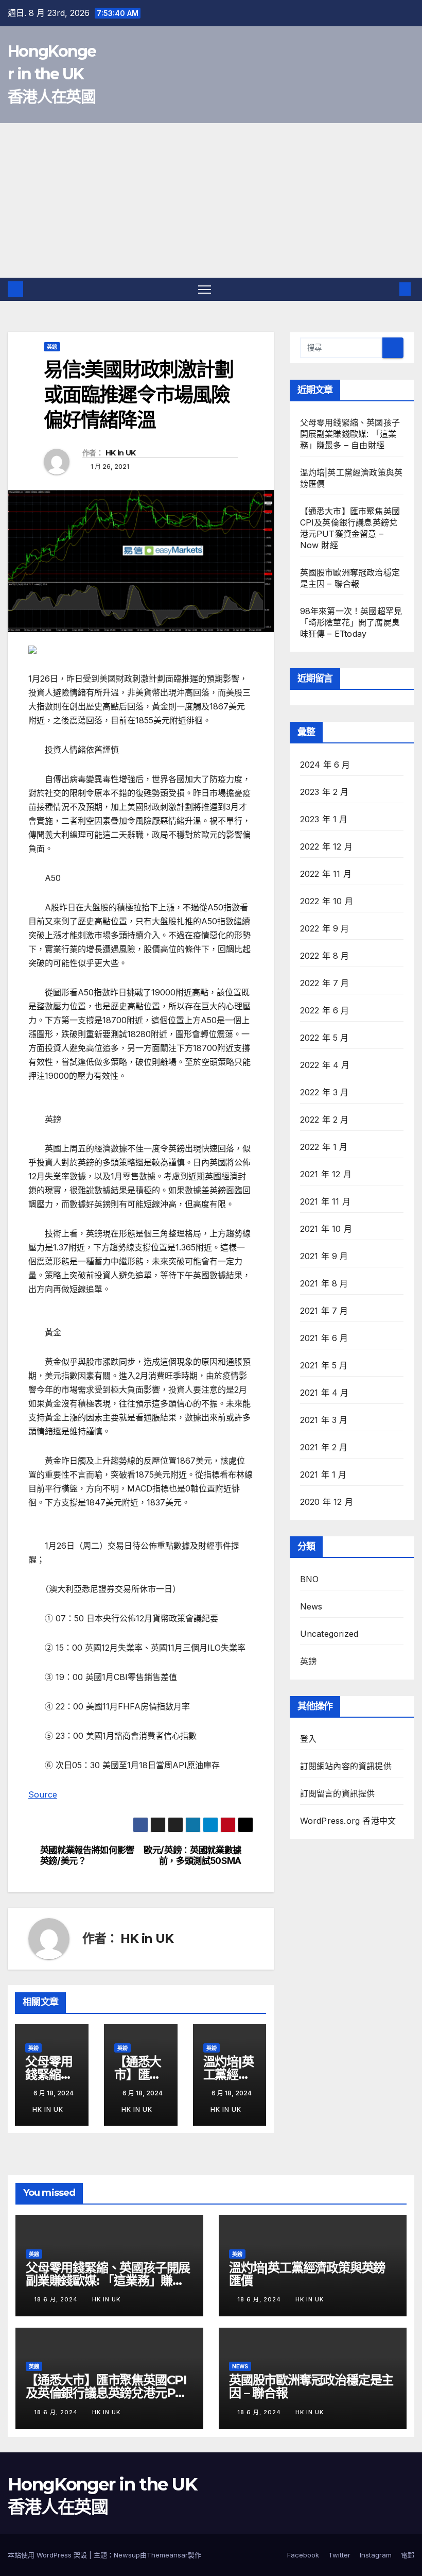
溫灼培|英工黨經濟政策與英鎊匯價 (307, 2274)
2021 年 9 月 (324, 1256)
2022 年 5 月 (324, 1038)
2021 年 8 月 (324, 1283)
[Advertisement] (211, 200)
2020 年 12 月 (327, 1502)
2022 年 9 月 (325, 928)
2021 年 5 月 (324, 1365)
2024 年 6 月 (325, 765)
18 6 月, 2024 (57, 2299)
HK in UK (120, 453)
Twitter (339, 2555)
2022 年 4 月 (325, 1065)
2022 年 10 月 (327, 901)
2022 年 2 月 (324, 1120)
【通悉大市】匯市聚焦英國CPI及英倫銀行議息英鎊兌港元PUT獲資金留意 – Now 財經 (109, 2393)
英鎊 (52, 347)
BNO (310, 1579)
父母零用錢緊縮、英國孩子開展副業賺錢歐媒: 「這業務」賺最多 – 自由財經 (350, 434)
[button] (389, 289)
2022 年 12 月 (326, 846)
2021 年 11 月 (325, 1201)
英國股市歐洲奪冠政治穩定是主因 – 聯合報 (311, 2386)
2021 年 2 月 (324, 1447)
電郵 (408, 2555)
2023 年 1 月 (324, 819)
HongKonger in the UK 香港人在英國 (52, 74)
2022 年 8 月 (325, 956)
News (311, 1606)
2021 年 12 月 (326, 1174)
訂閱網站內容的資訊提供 (346, 1766)
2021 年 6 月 (324, 1338)
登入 (308, 1739)
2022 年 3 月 (324, 1092)
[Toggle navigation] (205, 289)
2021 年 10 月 (326, 1229)
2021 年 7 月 (324, 1311)
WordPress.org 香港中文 (348, 1821)
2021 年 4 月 (324, 1393)
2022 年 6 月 (325, 1010)
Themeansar (167, 2555)
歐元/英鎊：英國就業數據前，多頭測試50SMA (192, 1855)
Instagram (376, 2555)
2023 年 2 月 (324, 792)
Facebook (303, 2555)
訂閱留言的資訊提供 (338, 1793)
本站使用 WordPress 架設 (48, 2555)
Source (43, 1794)
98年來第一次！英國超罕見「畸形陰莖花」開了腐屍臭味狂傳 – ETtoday (351, 622)
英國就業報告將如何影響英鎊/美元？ (87, 1855)
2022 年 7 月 (325, 983)
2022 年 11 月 (326, 874)
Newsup (127, 2555)
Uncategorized (329, 1634)
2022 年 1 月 (324, 1147)
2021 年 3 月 (324, 1420)
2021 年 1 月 (323, 1475)
